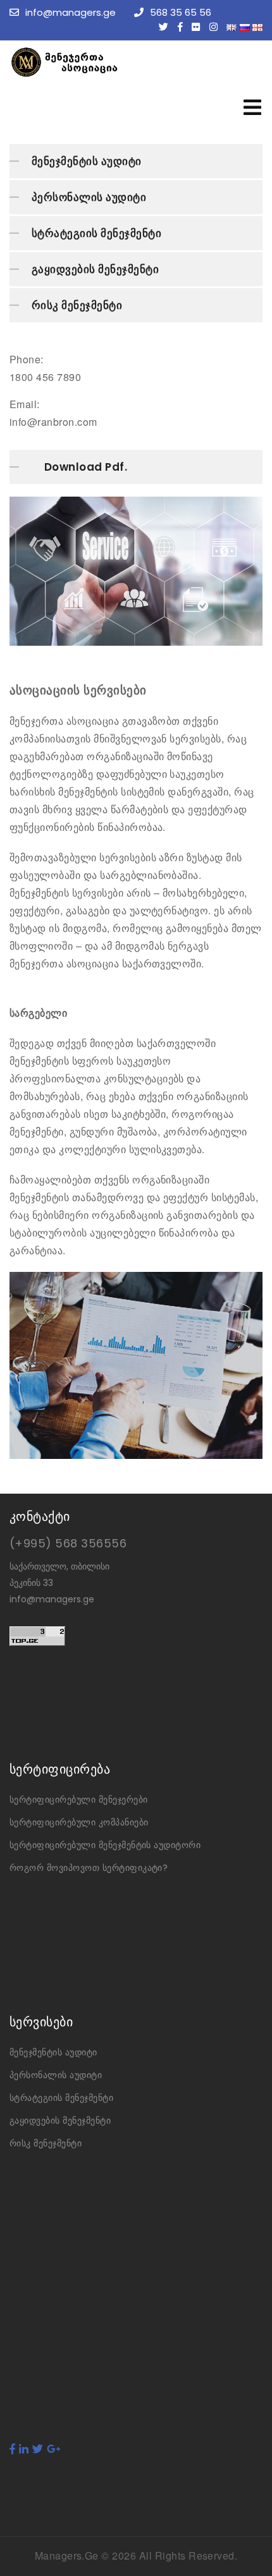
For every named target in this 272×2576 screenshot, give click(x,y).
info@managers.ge (71, 12)
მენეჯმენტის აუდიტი (87, 161)
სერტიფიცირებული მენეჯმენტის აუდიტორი (105, 1845)
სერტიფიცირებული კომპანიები (79, 1822)
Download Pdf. (86, 467)
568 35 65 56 (181, 12)
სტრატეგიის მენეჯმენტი (96, 233)
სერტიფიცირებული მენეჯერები (78, 1799)
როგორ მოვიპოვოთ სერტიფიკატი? (89, 1868)
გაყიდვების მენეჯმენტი (95, 269)
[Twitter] (167, 27)
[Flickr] (199, 27)
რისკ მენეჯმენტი (77, 305)
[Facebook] (183, 27)
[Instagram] (217, 27)
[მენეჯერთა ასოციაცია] (104, 62)
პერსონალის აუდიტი (89, 197)
